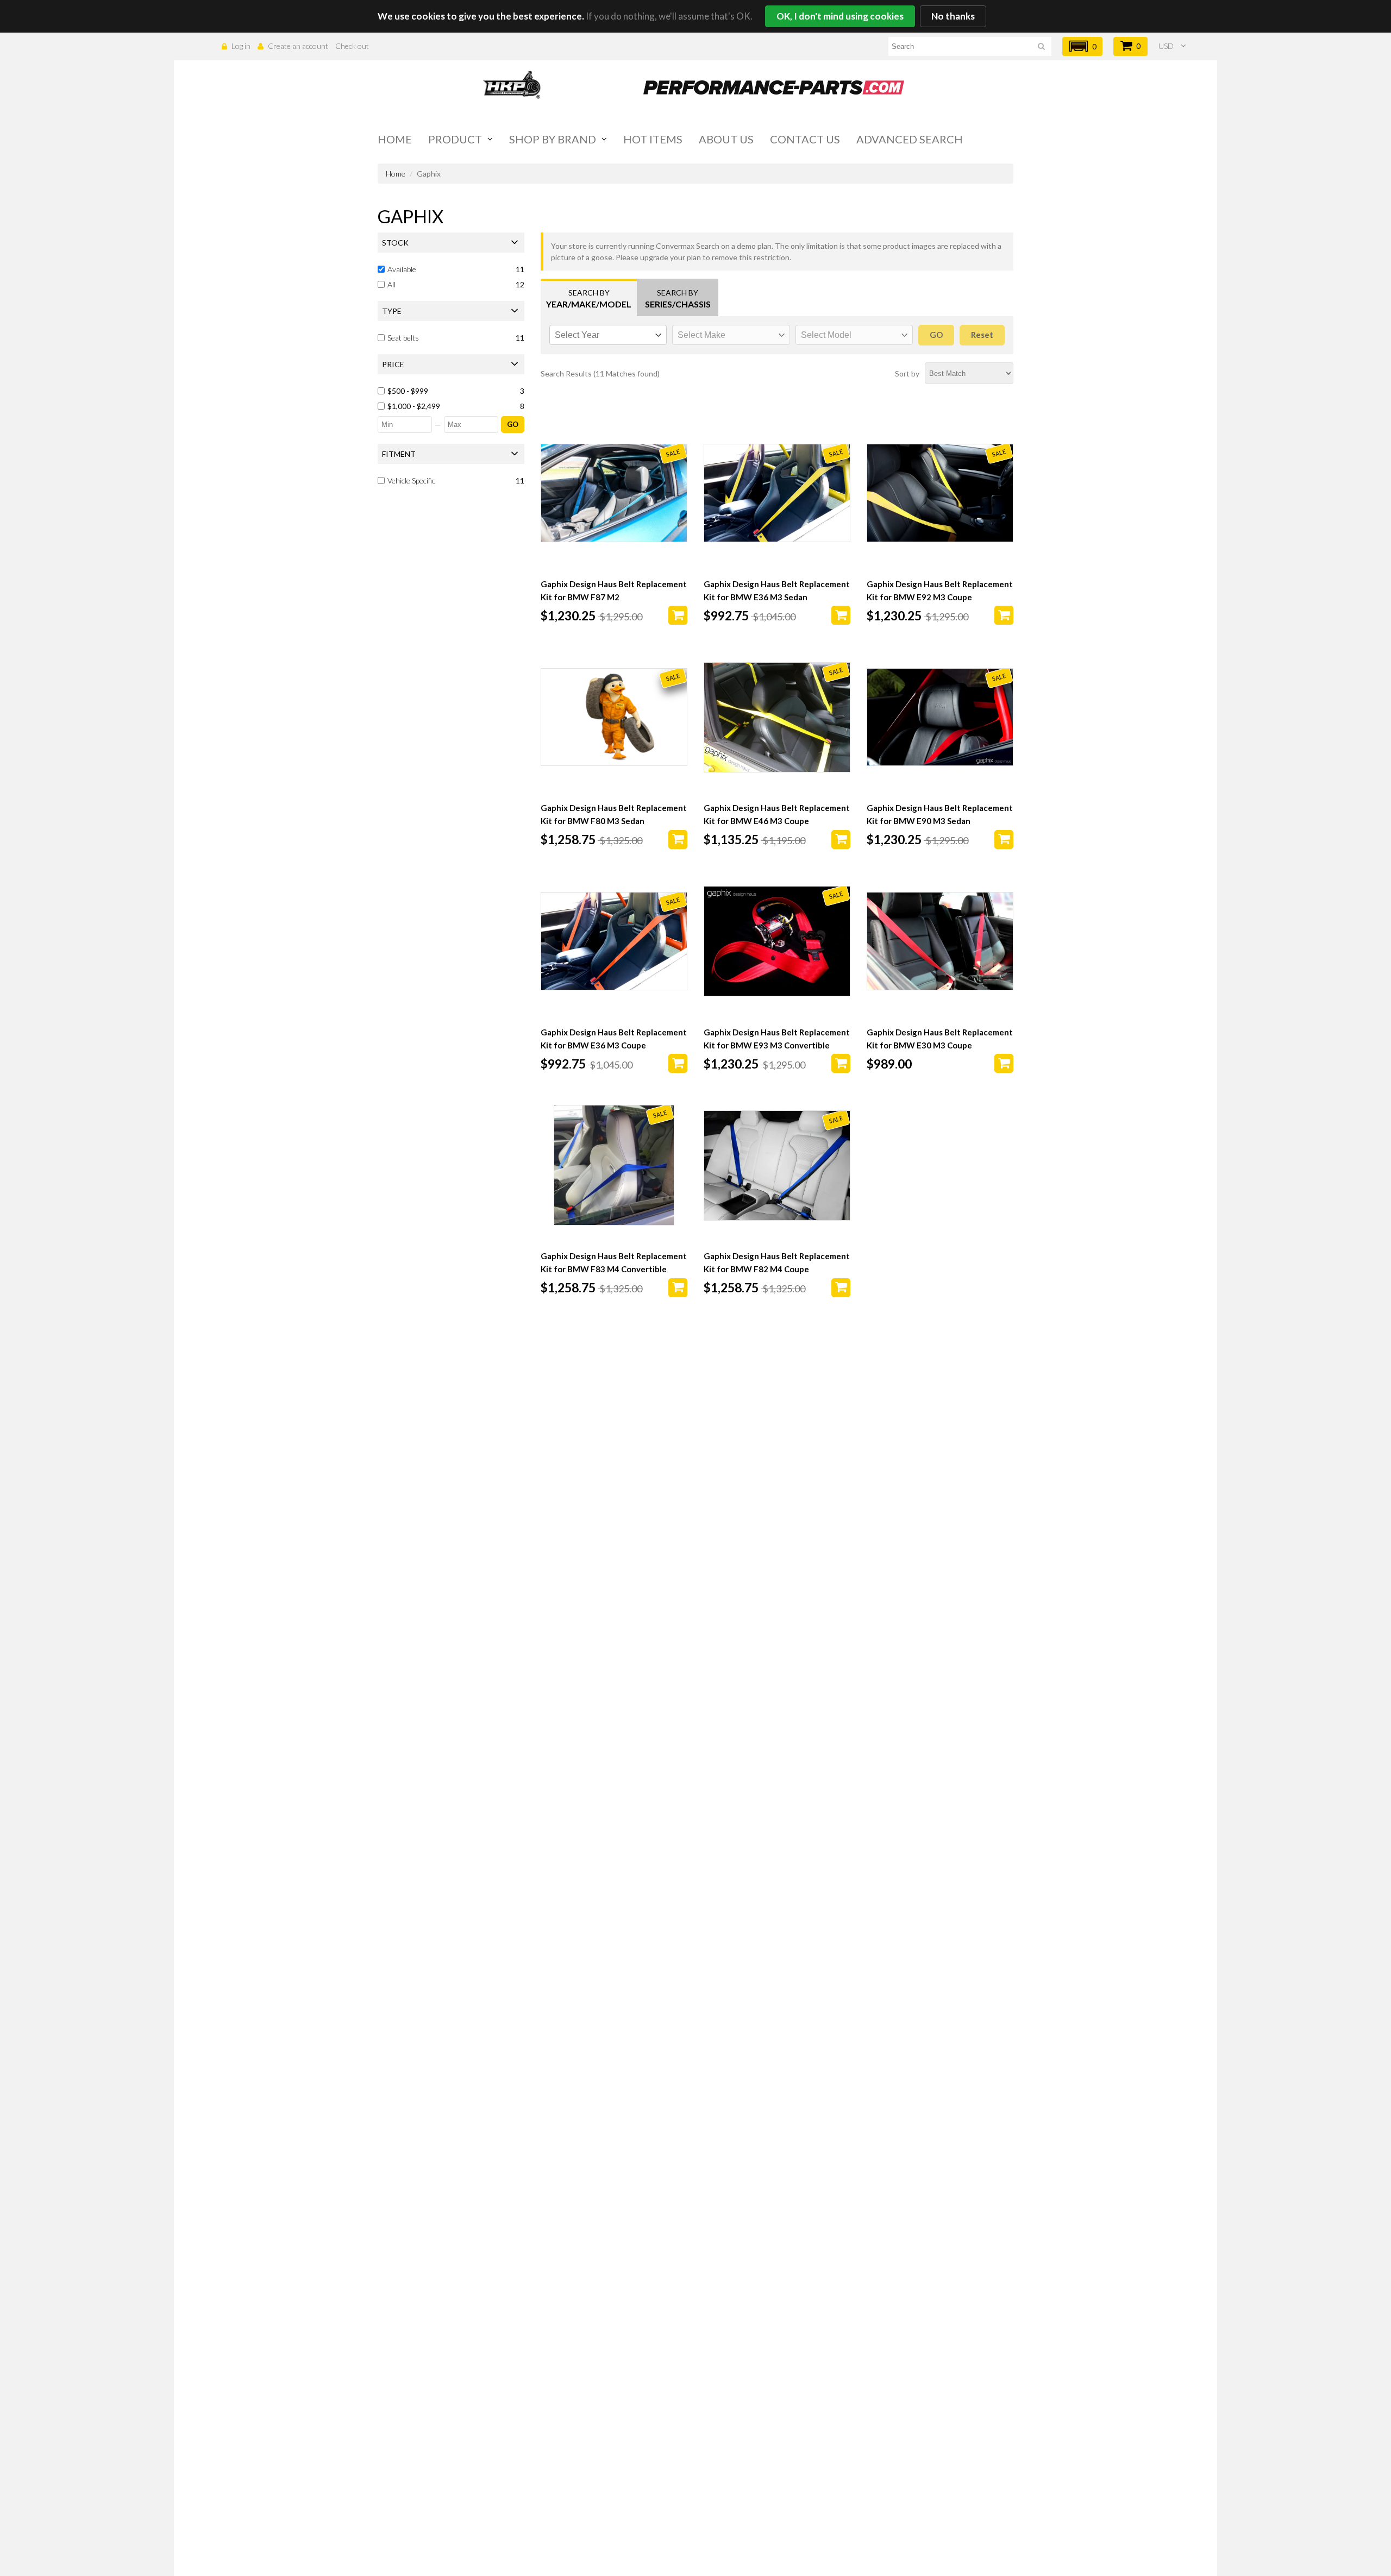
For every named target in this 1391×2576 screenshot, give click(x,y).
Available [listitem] (402, 269)
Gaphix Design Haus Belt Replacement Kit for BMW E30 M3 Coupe (940, 1039)
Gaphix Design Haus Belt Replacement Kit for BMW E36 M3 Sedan (777, 590)
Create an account (298, 46)
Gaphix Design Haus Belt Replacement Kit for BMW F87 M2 (614, 590)
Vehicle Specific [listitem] (411, 480)
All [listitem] (391, 284)
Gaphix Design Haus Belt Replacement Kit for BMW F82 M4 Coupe (777, 1262)
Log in (241, 46)
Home (395, 139)
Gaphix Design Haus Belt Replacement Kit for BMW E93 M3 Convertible (777, 1039)
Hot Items (653, 139)
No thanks (953, 16)
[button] (1082, 46)
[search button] (1041, 48)
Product (455, 139)
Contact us (805, 139)
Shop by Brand (553, 139)
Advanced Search (910, 139)
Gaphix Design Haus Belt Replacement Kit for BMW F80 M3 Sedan (614, 814)
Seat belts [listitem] (403, 338)
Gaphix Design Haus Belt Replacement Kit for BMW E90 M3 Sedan (940, 814)
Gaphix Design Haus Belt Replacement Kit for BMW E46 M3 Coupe (777, 814)
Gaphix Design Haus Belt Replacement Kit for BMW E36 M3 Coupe (614, 1039)
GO (513, 424)
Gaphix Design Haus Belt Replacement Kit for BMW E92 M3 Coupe (940, 590)
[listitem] (452, 391)
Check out (352, 46)
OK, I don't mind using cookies (840, 16)
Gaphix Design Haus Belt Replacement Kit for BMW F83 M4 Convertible (614, 1262)
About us (726, 139)
